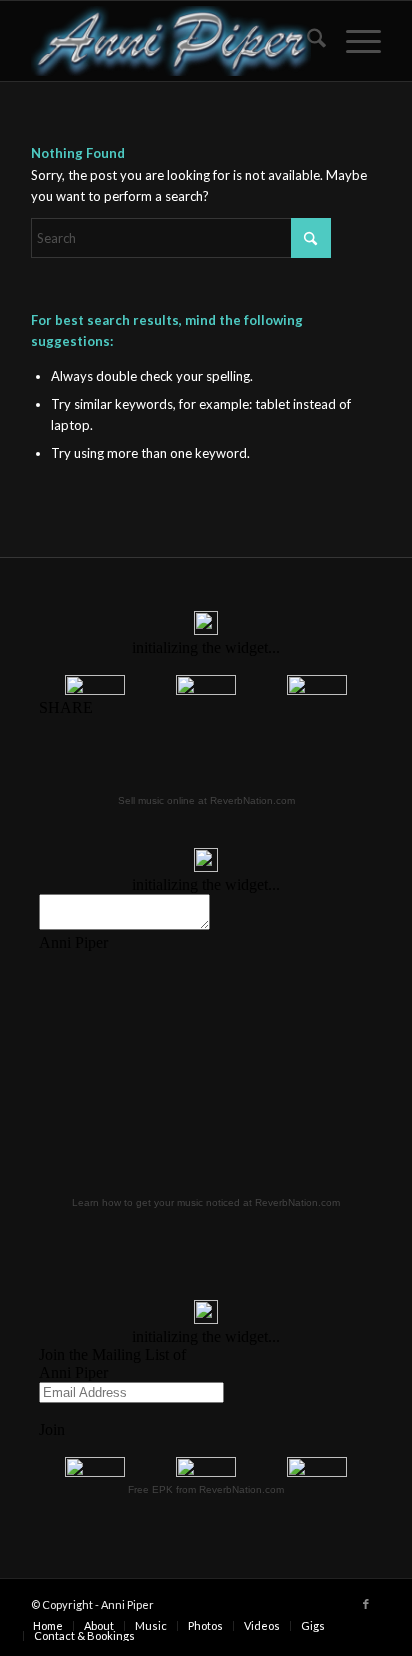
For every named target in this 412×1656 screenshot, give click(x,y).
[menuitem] (306, 41)
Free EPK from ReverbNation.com (206, 1489)
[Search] (306, 41)
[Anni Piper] (171, 41)
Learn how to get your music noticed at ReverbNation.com (206, 1202)
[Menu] (353, 41)
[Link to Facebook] (366, 1604)
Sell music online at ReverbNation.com (206, 800)
